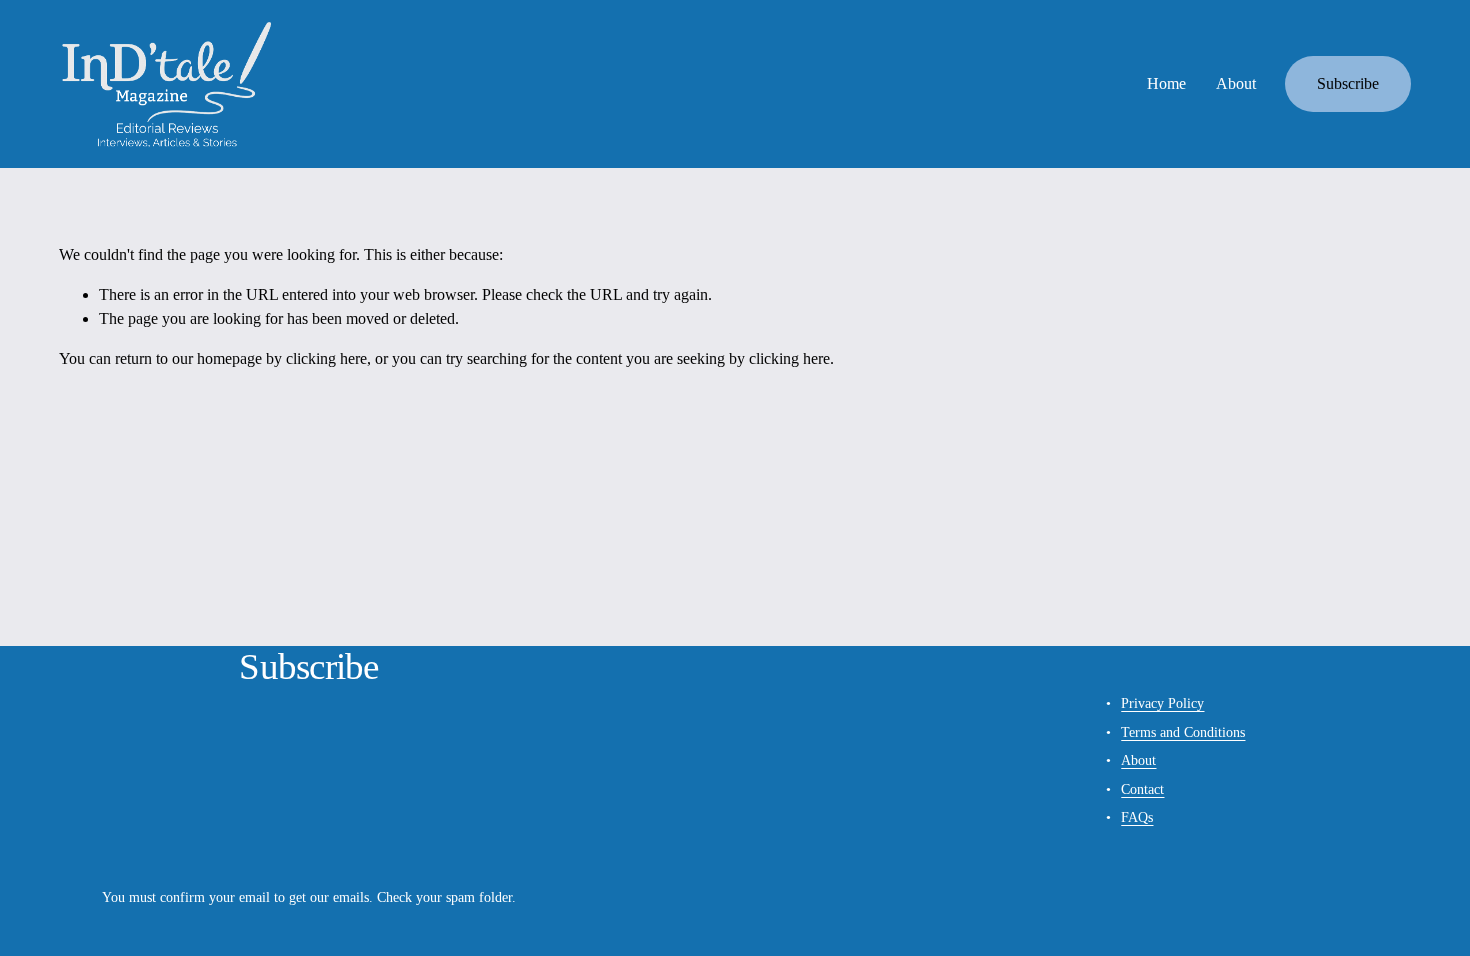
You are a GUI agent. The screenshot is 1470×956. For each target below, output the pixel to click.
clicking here (326, 358)
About (1236, 83)
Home (1166, 83)
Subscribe (1348, 83)
